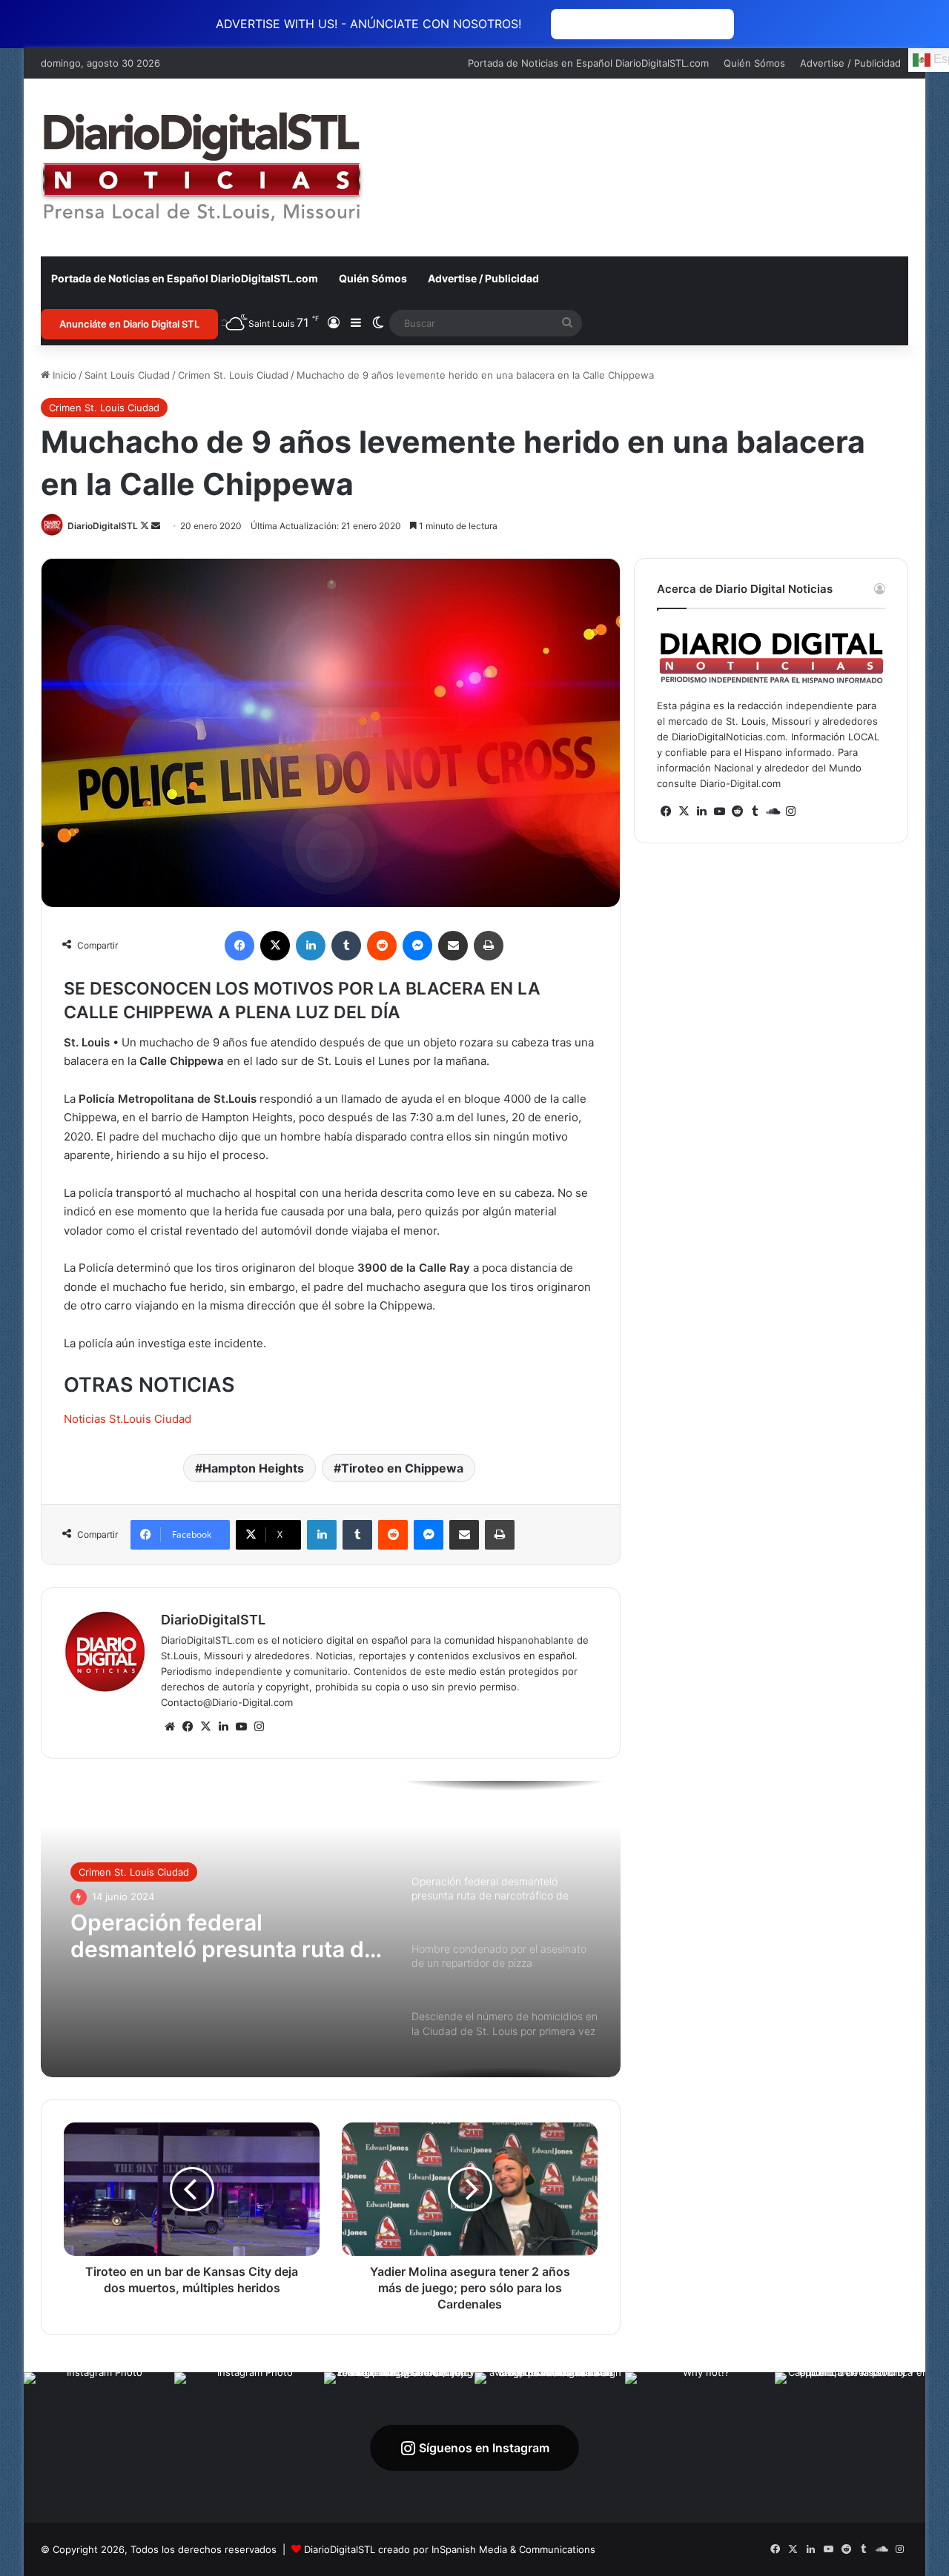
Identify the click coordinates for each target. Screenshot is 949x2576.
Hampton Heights (253, 1468)
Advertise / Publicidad (850, 63)
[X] (205, 1727)
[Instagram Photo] (99, 2447)
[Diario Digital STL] (202, 167)
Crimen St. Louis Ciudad (233, 375)
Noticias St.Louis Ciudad (128, 1419)
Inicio (63, 375)
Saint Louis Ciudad (127, 375)
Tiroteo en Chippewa (402, 1468)
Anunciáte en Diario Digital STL (129, 324)
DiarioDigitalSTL (103, 526)
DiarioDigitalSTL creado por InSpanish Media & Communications (450, 2549)
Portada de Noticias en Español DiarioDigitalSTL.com (588, 63)
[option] (331, 1929)
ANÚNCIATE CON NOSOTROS (642, 24)
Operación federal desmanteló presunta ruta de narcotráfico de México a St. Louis (224, 1936)
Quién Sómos (754, 63)
